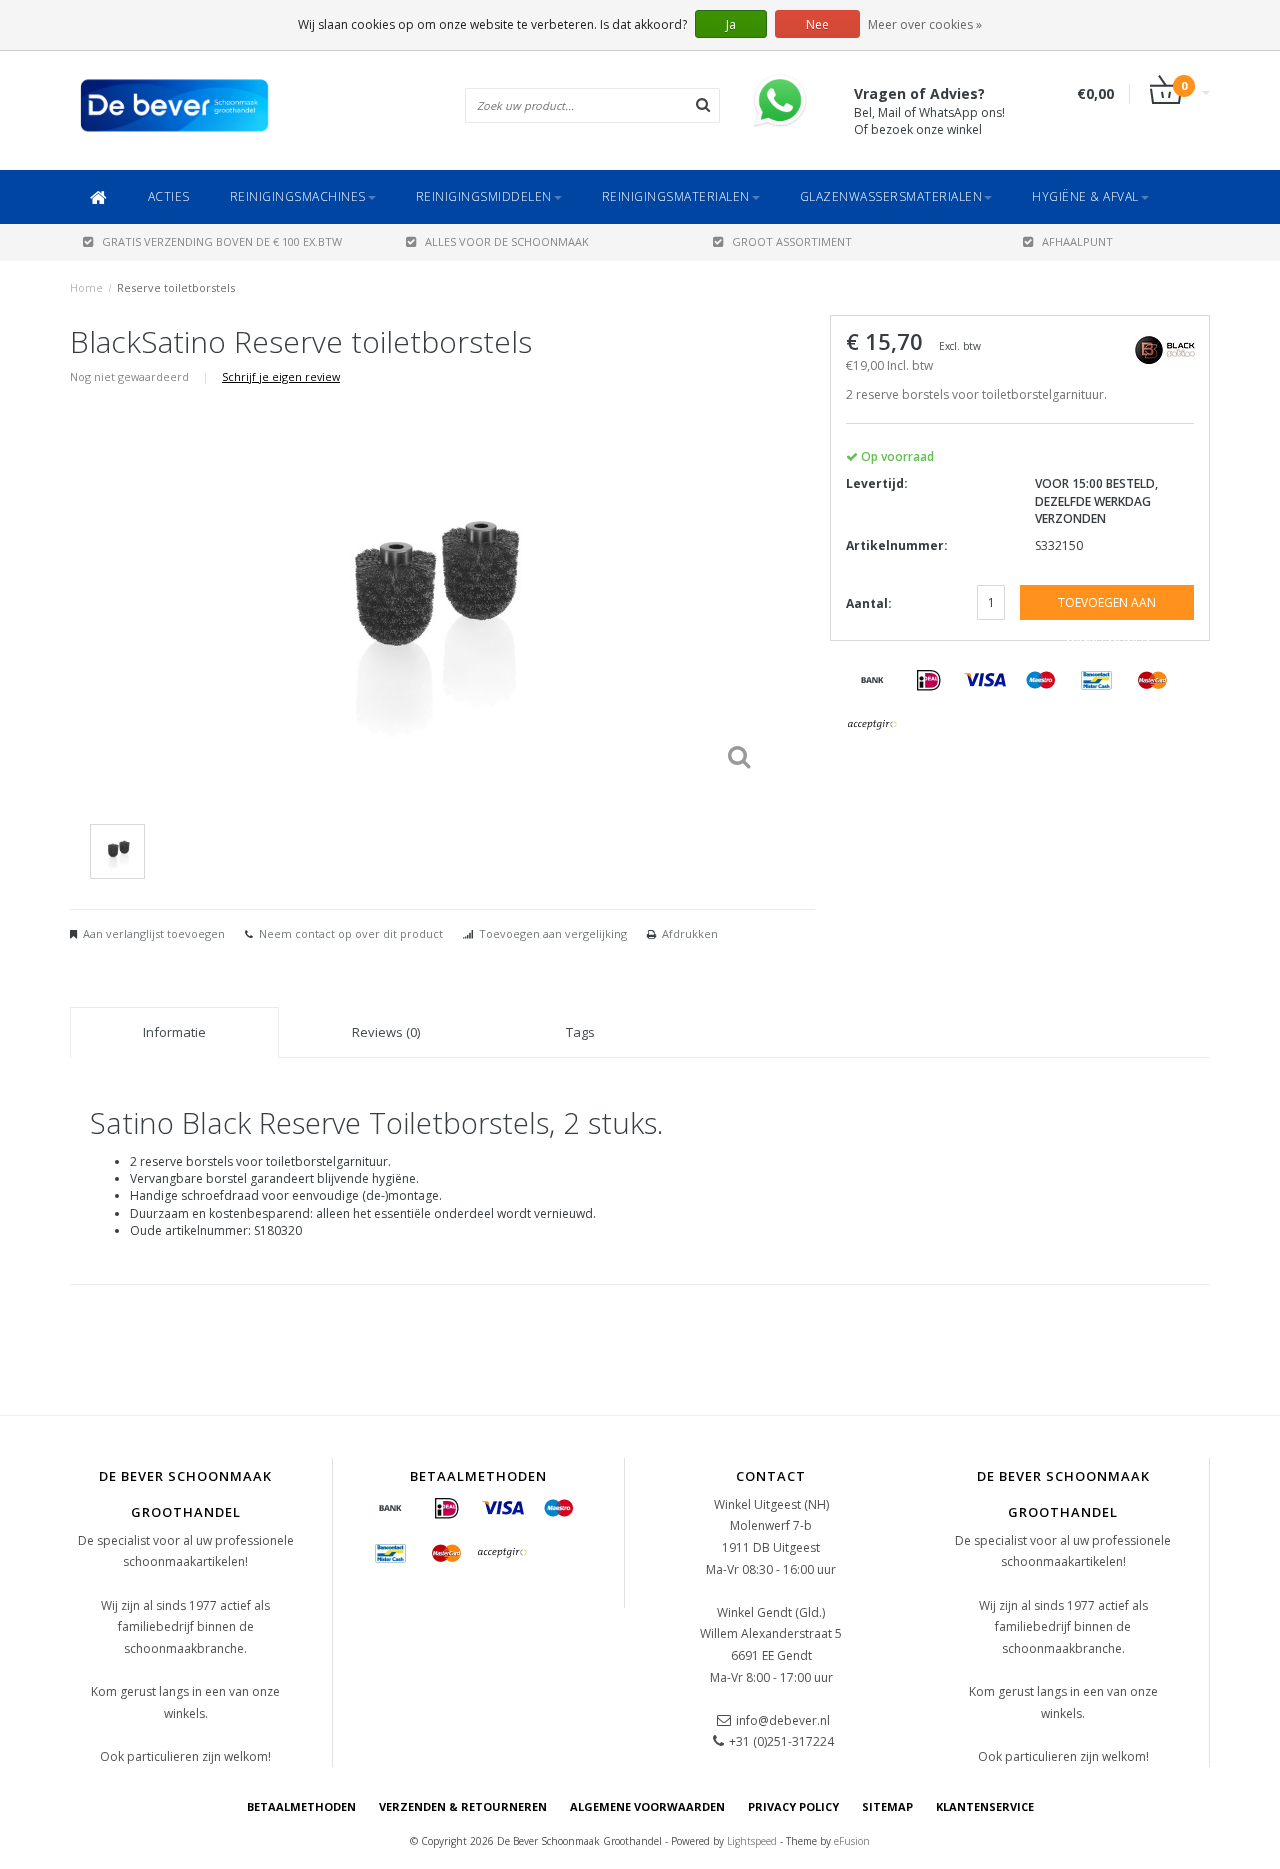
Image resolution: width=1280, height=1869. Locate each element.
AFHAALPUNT (1077, 241)
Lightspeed (752, 1841)
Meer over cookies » (925, 24)
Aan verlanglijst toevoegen (154, 933)
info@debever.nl (783, 1720)
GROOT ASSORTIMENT (792, 241)
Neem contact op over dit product (351, 933)
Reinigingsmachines (298, 196)
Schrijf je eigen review (281, 376)
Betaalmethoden (301, 1806)
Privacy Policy (793, 1806)
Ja (731, 24)
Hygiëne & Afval (1085, 196)
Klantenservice (985, 1806)
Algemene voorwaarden (647, 1806)
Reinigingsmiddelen (484, 196)
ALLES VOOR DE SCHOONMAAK (507, 241)
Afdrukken (690, 933)
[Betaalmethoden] (873, 681)
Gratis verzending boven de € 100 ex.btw (222, 241)
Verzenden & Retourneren (463, 1806)
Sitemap (887, 1806)
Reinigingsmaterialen (676, 196)
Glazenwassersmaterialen (891, 196)
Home (86, 287)
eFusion (852, 1841)
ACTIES (169, 196)
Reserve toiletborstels (176, 287)
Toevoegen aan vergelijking (553, 933)
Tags (580, 1032)
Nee (817, 24)
